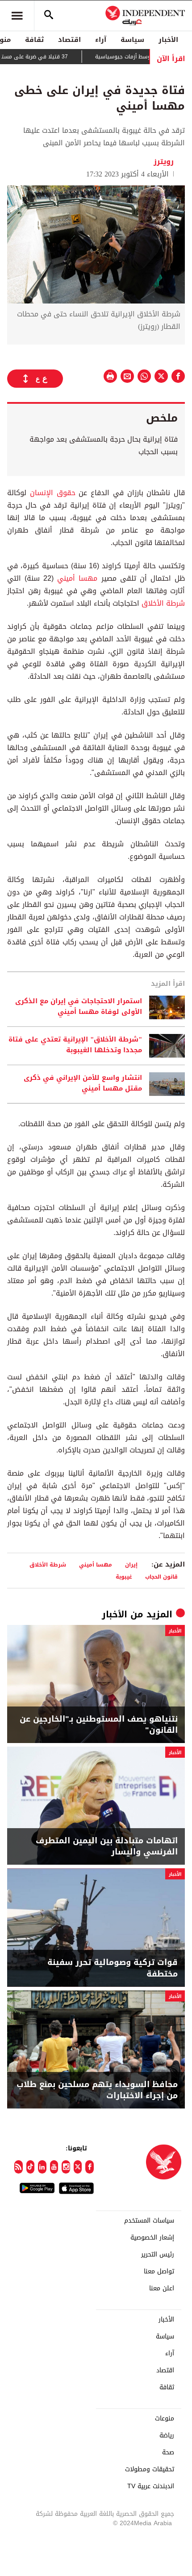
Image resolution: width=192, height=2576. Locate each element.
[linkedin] (42, 2167)
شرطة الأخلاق (163, 603)
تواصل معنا (159, 2272)
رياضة (167, 2436)
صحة (168, 2453)
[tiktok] (31, 2167)
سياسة (132, 40)
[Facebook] (90, 2167)
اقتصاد (69, 40)
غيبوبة (124, 1577)
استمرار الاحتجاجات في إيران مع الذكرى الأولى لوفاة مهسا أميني (79, 1007)
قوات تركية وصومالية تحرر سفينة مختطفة (113, 1968)
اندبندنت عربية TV (151, 2486)
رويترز (165, 162)
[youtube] (54, 2167)
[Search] (49, 16)
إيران (131, 1565)
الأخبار (168, 40)
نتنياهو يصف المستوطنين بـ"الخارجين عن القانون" (99, 1725)
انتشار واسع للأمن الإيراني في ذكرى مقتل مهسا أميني (83, 1083)
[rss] (19, 2167)
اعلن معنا (162, 2289)
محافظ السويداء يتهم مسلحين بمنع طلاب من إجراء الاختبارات (97, 2090)
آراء (101, 40)
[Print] (110, 376)
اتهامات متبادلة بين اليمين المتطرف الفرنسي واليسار (107, 1846)
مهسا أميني (77, 578)
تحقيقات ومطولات (150, 2469)
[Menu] (17, 16)
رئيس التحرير (158, 2255)
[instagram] (66, 2167)
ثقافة (34, 40)
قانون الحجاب (161, 1577)
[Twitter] (78, 2167)
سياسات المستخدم (149, 2221)
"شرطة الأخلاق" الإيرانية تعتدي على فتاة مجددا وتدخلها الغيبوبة (75, 1045)
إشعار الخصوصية (152, 2238)
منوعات (165, 2419)
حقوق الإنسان (53, 493)
